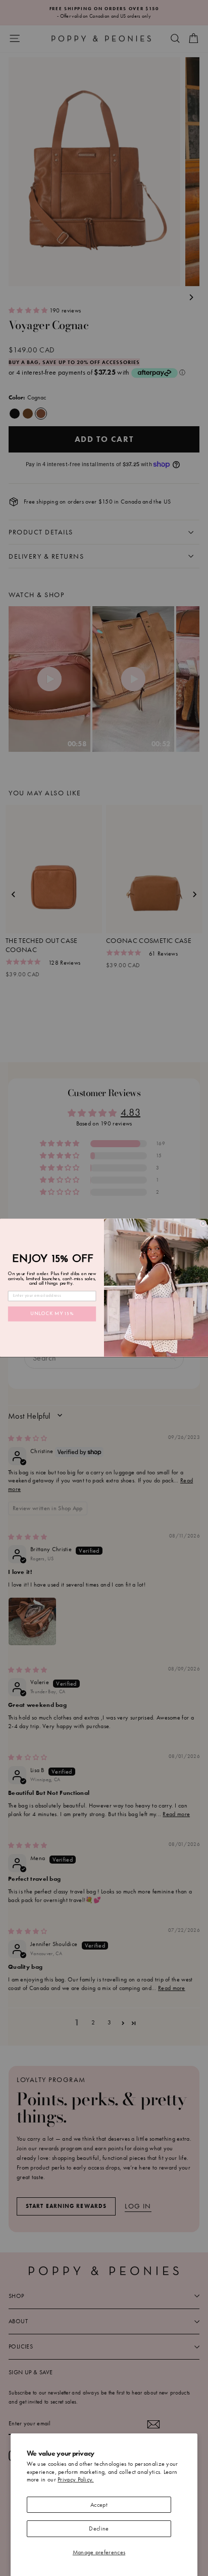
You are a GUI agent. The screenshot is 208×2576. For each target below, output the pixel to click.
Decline (99, 2528)
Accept (99, 2505)
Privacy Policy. (76, 2479)
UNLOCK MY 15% (52, 1315)
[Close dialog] (203, 1224)
